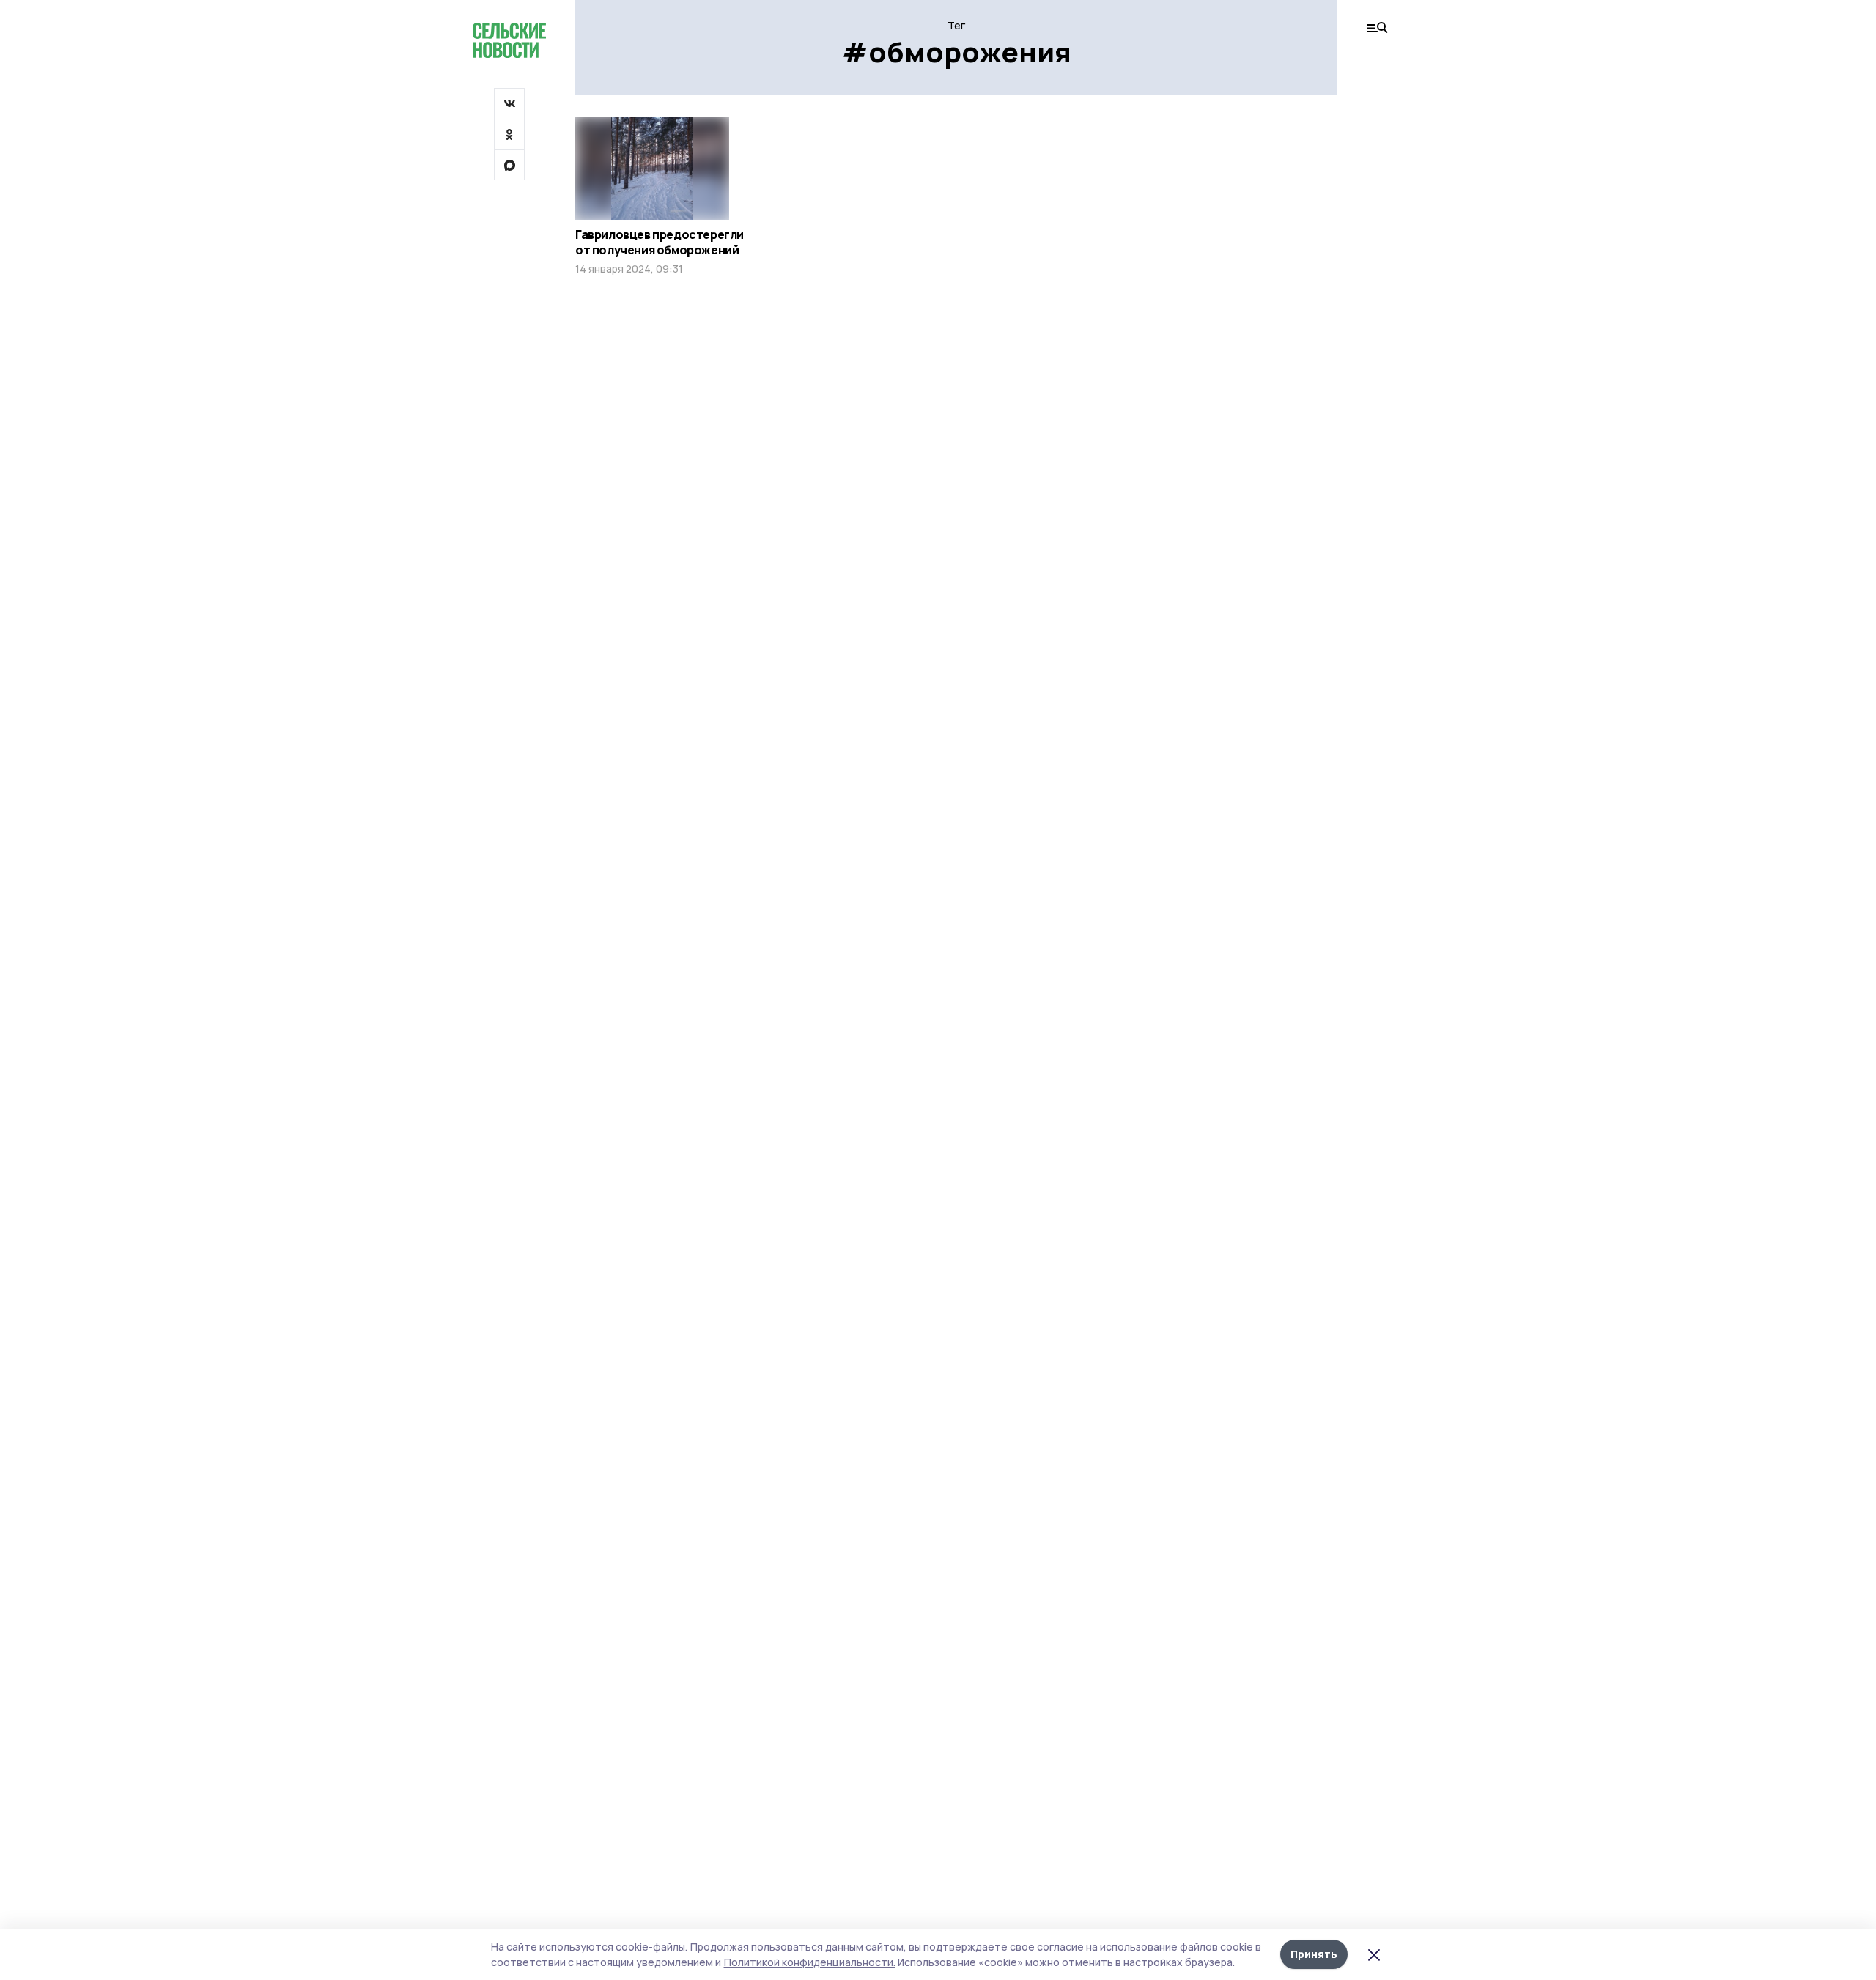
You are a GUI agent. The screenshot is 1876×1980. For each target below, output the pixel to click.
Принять (1314, 1954)
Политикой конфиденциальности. (810, 1962)
